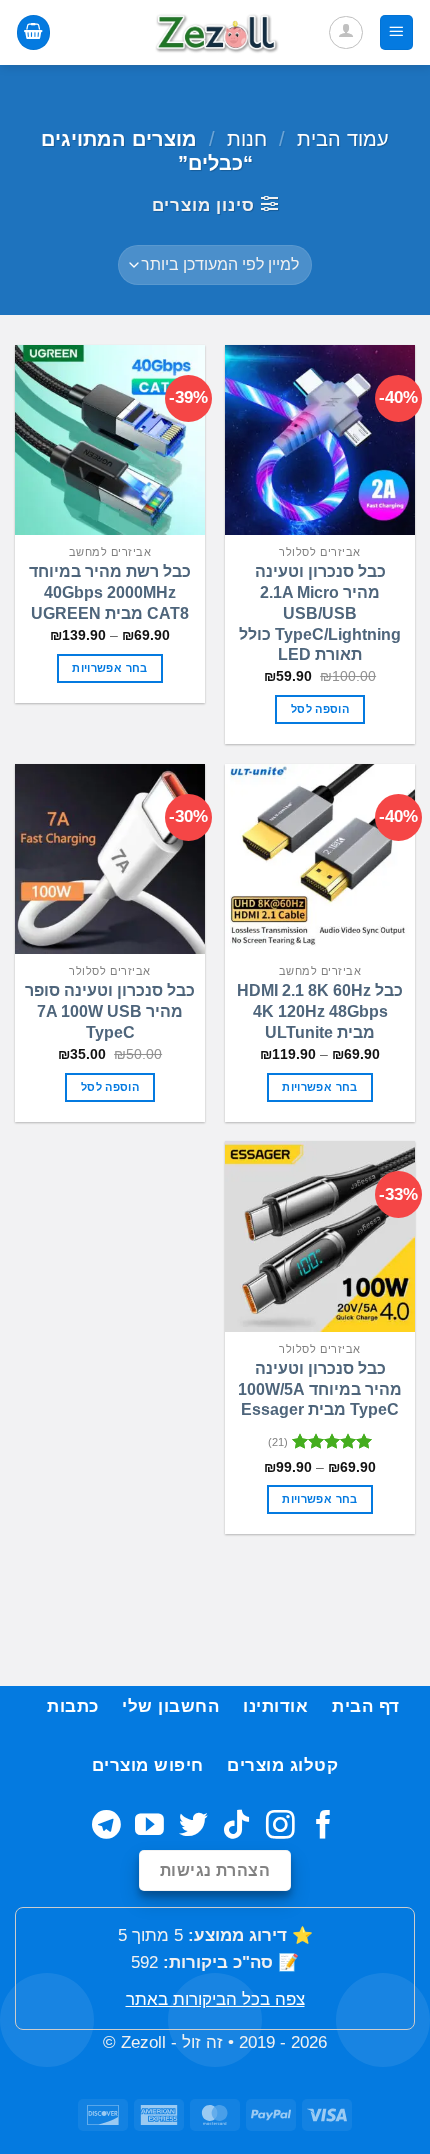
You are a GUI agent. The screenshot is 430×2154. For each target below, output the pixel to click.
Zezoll (143, 2042)
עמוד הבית (343, 139)
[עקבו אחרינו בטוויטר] (193, 1827)
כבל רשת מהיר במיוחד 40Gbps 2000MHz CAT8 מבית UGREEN (110, 592)
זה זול (202, 2042)
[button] (397, 32)
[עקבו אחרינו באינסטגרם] (280, 1827)
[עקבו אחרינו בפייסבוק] (323, 1827)
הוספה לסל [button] (320, 709)
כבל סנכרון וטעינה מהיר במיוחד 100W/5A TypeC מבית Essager (320, 1389)
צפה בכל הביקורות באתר (215, 1999)
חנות (247, 139)
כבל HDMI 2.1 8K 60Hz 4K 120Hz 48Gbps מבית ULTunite (320, 1011)
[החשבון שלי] (346, 33)
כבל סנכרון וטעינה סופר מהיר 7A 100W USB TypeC (110, 1011)
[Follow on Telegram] (106, 1827)
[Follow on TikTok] (236, 1827)
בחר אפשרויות (109, 668)
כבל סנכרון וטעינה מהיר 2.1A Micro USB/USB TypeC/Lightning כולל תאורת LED (320, 613)
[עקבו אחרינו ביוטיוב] (149, 1827)
